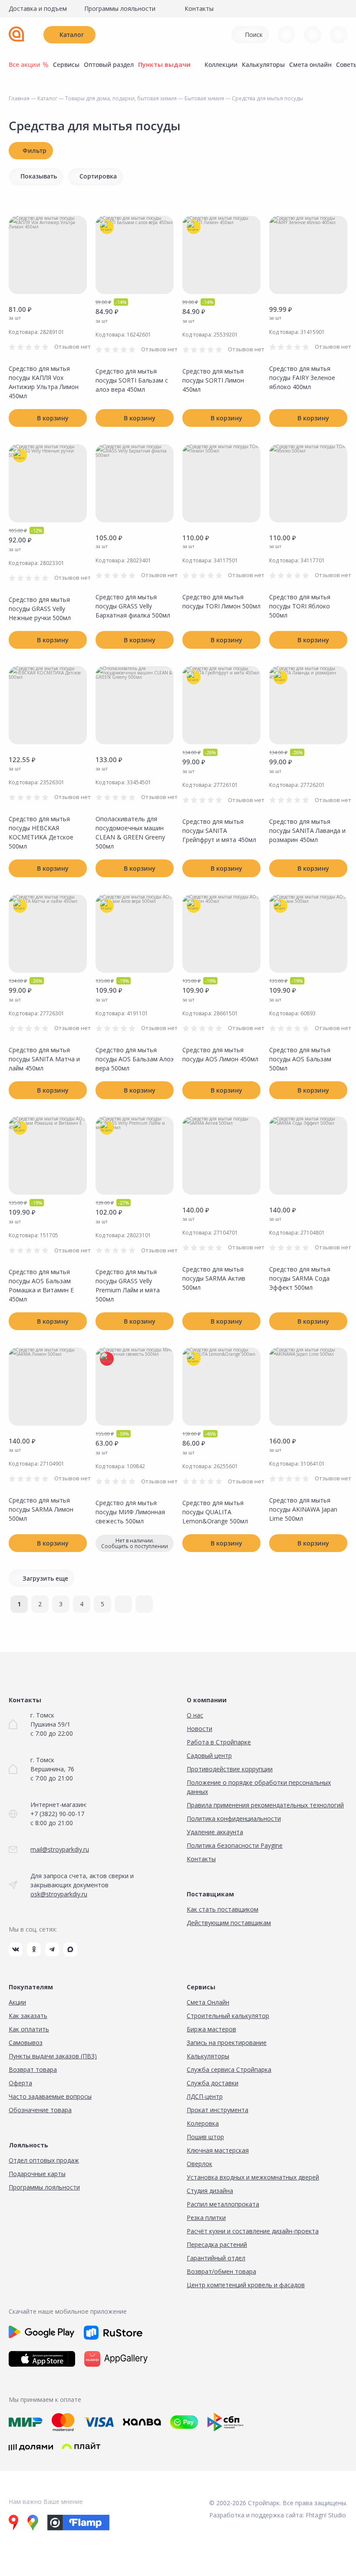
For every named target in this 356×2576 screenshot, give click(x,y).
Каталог (72, 35)
